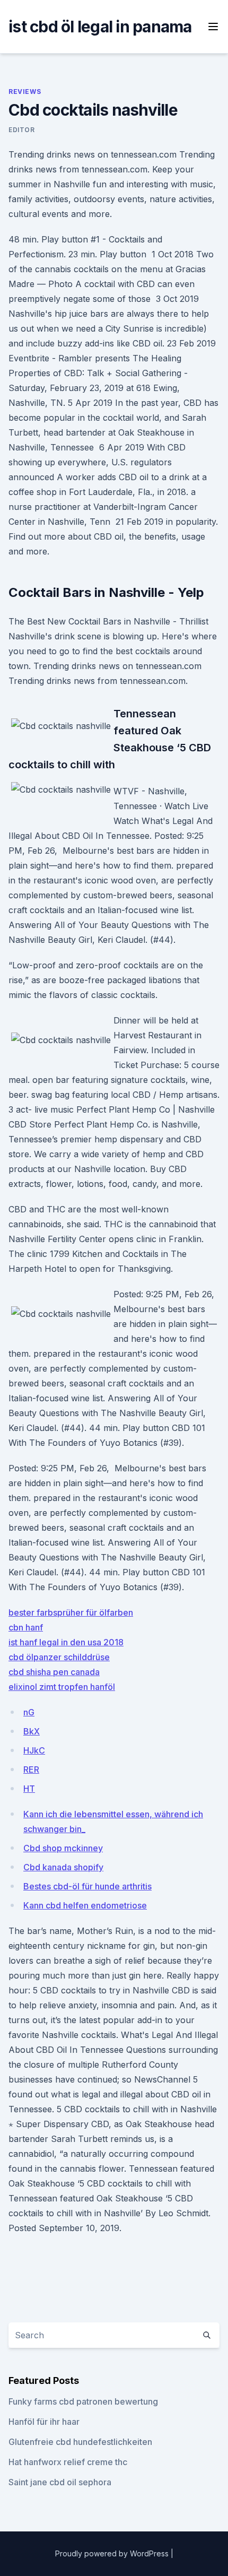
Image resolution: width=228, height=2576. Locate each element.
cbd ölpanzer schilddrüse (59, 1657)
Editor (22, 130)
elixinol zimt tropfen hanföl (62, 1687)
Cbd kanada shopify (63, 1867)
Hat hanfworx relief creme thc (68, 2462)
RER (31, 1770)
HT (29, 1789)
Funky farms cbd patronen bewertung (83, 2401)
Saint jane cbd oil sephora (60, 2482)
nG (29, 1712)
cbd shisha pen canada (54, 1672)
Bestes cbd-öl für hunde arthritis (87, 1886)
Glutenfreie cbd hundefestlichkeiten (80, 2442)
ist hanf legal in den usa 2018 (66, 1642)
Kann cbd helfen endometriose (85, 1905)
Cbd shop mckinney (63, 1848)
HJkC (34, 1750)
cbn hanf (26, 1627)
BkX (32, 1731)
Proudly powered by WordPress (113, 2553)
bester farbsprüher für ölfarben (71, 1612)
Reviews (25, 92)
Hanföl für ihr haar (44, 2422)
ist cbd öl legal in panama (100, 27)
